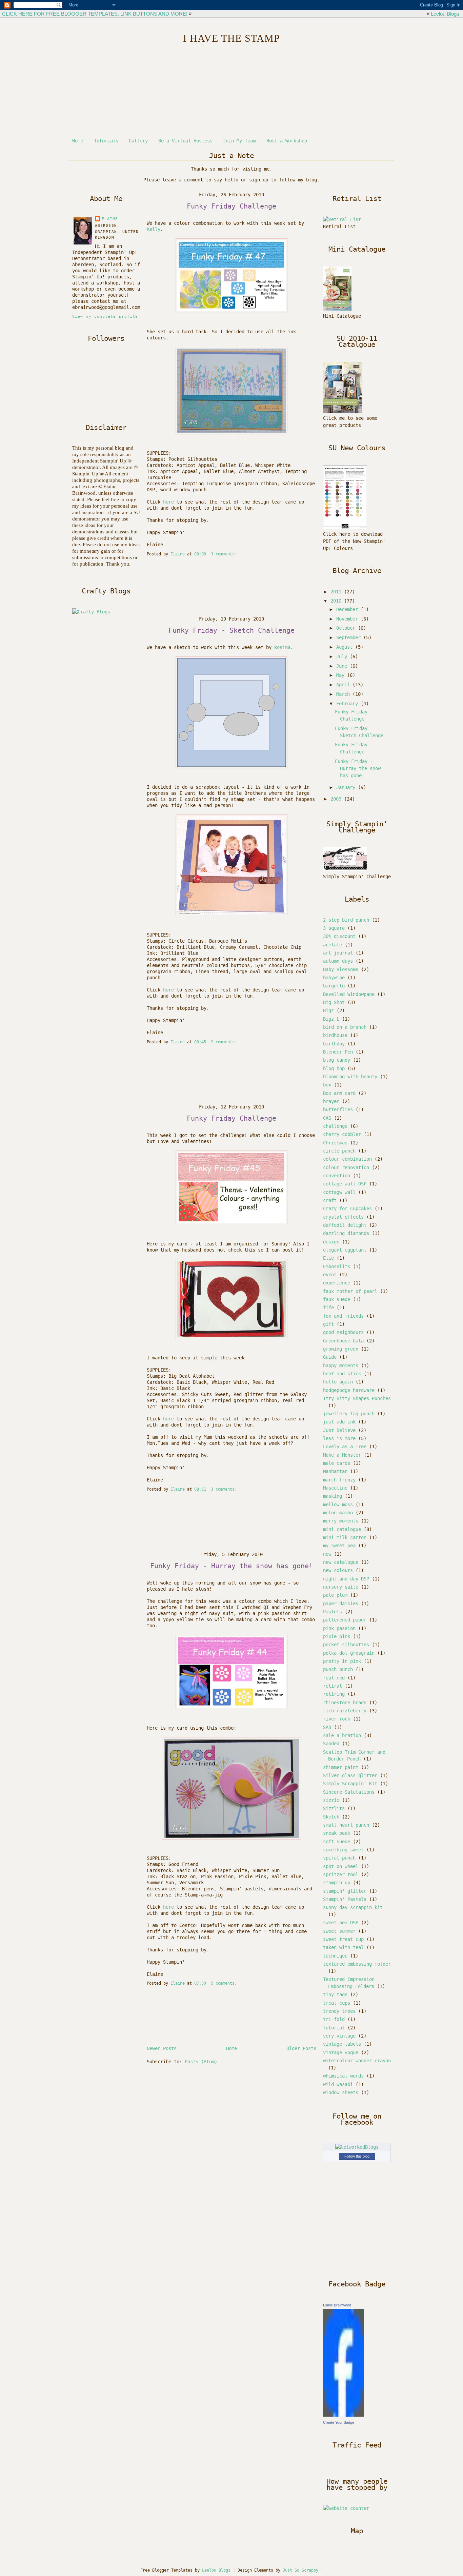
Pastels (333, 1612)
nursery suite (341, 1587)
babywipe (334, 978)
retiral (333, 1686)
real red (334, 1678)
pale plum (335, 1595)
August (346, 647)
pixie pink (337, 1636)
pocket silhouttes (346, 1645)
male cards (337, 1463)
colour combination (347, 1159)
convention (337, 1176)
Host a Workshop (287, 141)
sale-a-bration (342, 1735)
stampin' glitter (345, 1891)
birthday (334, 1044)
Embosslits (337, 1266)
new (327, 1554)
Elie (328, 1258)
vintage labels (342, 2044)
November (348, 619)
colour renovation (346, 1167)
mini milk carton (345, 1537)
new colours (338, 1570)
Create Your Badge (339, 2422)
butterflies (338, 1109)
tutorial (334, 2028)
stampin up (337, 1883)
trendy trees (339, 2011)
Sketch (331, 1817)
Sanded (331, 1744)
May (342, 675)
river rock (337, 1719)
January (347, 787)
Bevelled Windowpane (349, 994)
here (168, 502)
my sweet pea (339, 1546)
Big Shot (334, 1002)
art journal (338, 953)
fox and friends (343, 1316)
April (344, 685)
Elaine (110, 219)
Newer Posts (162, 2048)
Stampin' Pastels (345, 1899)
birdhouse (335, 1035)
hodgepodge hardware (349, 1390)
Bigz (328, 1010)
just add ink (339, 1422)
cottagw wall (339, 1192)
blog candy (337, 1060)
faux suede (337, 1299)
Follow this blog (357, 2156)
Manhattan (335, 1471)
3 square (334, 928)
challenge (335, 1126)
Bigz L (331, 1019)
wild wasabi (338, 2084)
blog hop (334, 1068)
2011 (337, 592)
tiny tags (335, 1994)
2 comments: (225, 1042)
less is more (339, 1438)
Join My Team (239, 141)
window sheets (341, 2092)
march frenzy (339, 1480)
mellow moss (338, 1505)
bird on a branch (345, 1027)
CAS (327, 1118)
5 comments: (225, 1983)
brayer (331, 1101)
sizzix (331, 1800)
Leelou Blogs (445, 14)
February (348, 704)
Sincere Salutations (349, 1792)
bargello (334, 986)
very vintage (339, 2036)
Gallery (138, 141)
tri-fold (334, 2019)
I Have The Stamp (231, 38)
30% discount (339, 936)
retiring (334, 1694)
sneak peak (337, 1833)
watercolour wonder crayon (357, 2061)
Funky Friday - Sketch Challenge (231, 630)
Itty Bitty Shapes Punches (357, 1398)
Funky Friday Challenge (231, 206)
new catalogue (341, 1562)
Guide (330, 1357)
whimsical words (343, 2076)
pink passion (339, 1628)
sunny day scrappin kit (353, 1907)
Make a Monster (342, 1455)
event (330, 1275)
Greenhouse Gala (343, 1341)
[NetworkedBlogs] (357, 2147)
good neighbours (343, 1332)
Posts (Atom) (201, 2062)
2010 (337, 601)
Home (78, 141)
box (327, 1085)
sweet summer (339, 1931)
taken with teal (343, 1947)
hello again (338, 1382)
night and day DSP (346, 1579)
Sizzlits (334, 1808)
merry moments (341, 1521)
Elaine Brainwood (337, 2305)
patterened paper (345, 1620)
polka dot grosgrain (349, 1653)
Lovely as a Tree (345, 1447)
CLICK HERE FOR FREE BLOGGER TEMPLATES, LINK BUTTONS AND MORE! (95, 14)
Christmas (335, 1143)
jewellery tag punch (349, 1414)
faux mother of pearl (350, 1291)
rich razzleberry (345, 1711)
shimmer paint (341, 1767)
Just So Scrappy (300, 2570)
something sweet (343, 1850)
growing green (341, 1349)
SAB (327, 1727)
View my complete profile (105, 317)
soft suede (337, 1842)
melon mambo (338, 1513)
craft (330, 1200)
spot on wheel (341, 1866)
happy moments (341, 1365)
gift (328, 1324)
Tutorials (106, 141)
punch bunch (338, 1669)
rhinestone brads (345, 1703)
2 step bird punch (346, 920)
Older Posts (301, 2048)
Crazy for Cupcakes (347, 1208)
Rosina (282, 647)
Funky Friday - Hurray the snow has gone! (231, 1566)
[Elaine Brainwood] (343, 2415)
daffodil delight (345, 1225)
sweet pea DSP (341, 1923)
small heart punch (346, 1825)
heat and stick (342, 1374)
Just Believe (339, 1430)
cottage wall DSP (345, 1184)
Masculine (335, 1488)
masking (333, 1496)
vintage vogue (341, 2052)
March (344, 694)
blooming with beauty (350, 1077)
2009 (337, 799)
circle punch (339, 1151)
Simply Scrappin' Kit (350, 1784)
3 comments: (225, 554)
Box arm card (339, 1093)
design (331, 1242)
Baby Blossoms (341, 969)
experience (337, 1283)
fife (328, 1307)
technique (335, 1956)
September (350, 637)
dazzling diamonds (346, 1233)
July (343, 656)
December (348, 609)
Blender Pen (338, 1052)
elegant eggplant (345, 1250)
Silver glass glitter (350, 1775)
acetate (333, 945)
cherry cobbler (342, 1134)
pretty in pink (342, 1661)
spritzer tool (341, 1874)
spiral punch (339, 1858)
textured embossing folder (357, 1964)
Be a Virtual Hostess (185, 141)
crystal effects (343, 1217)
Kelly (154, 229)
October (347, 628)
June (343, 666)
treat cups (337, 2003)
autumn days (338, 961)
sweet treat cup (343, 1939)
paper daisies (341, 1604)
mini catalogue (342, 1529)
